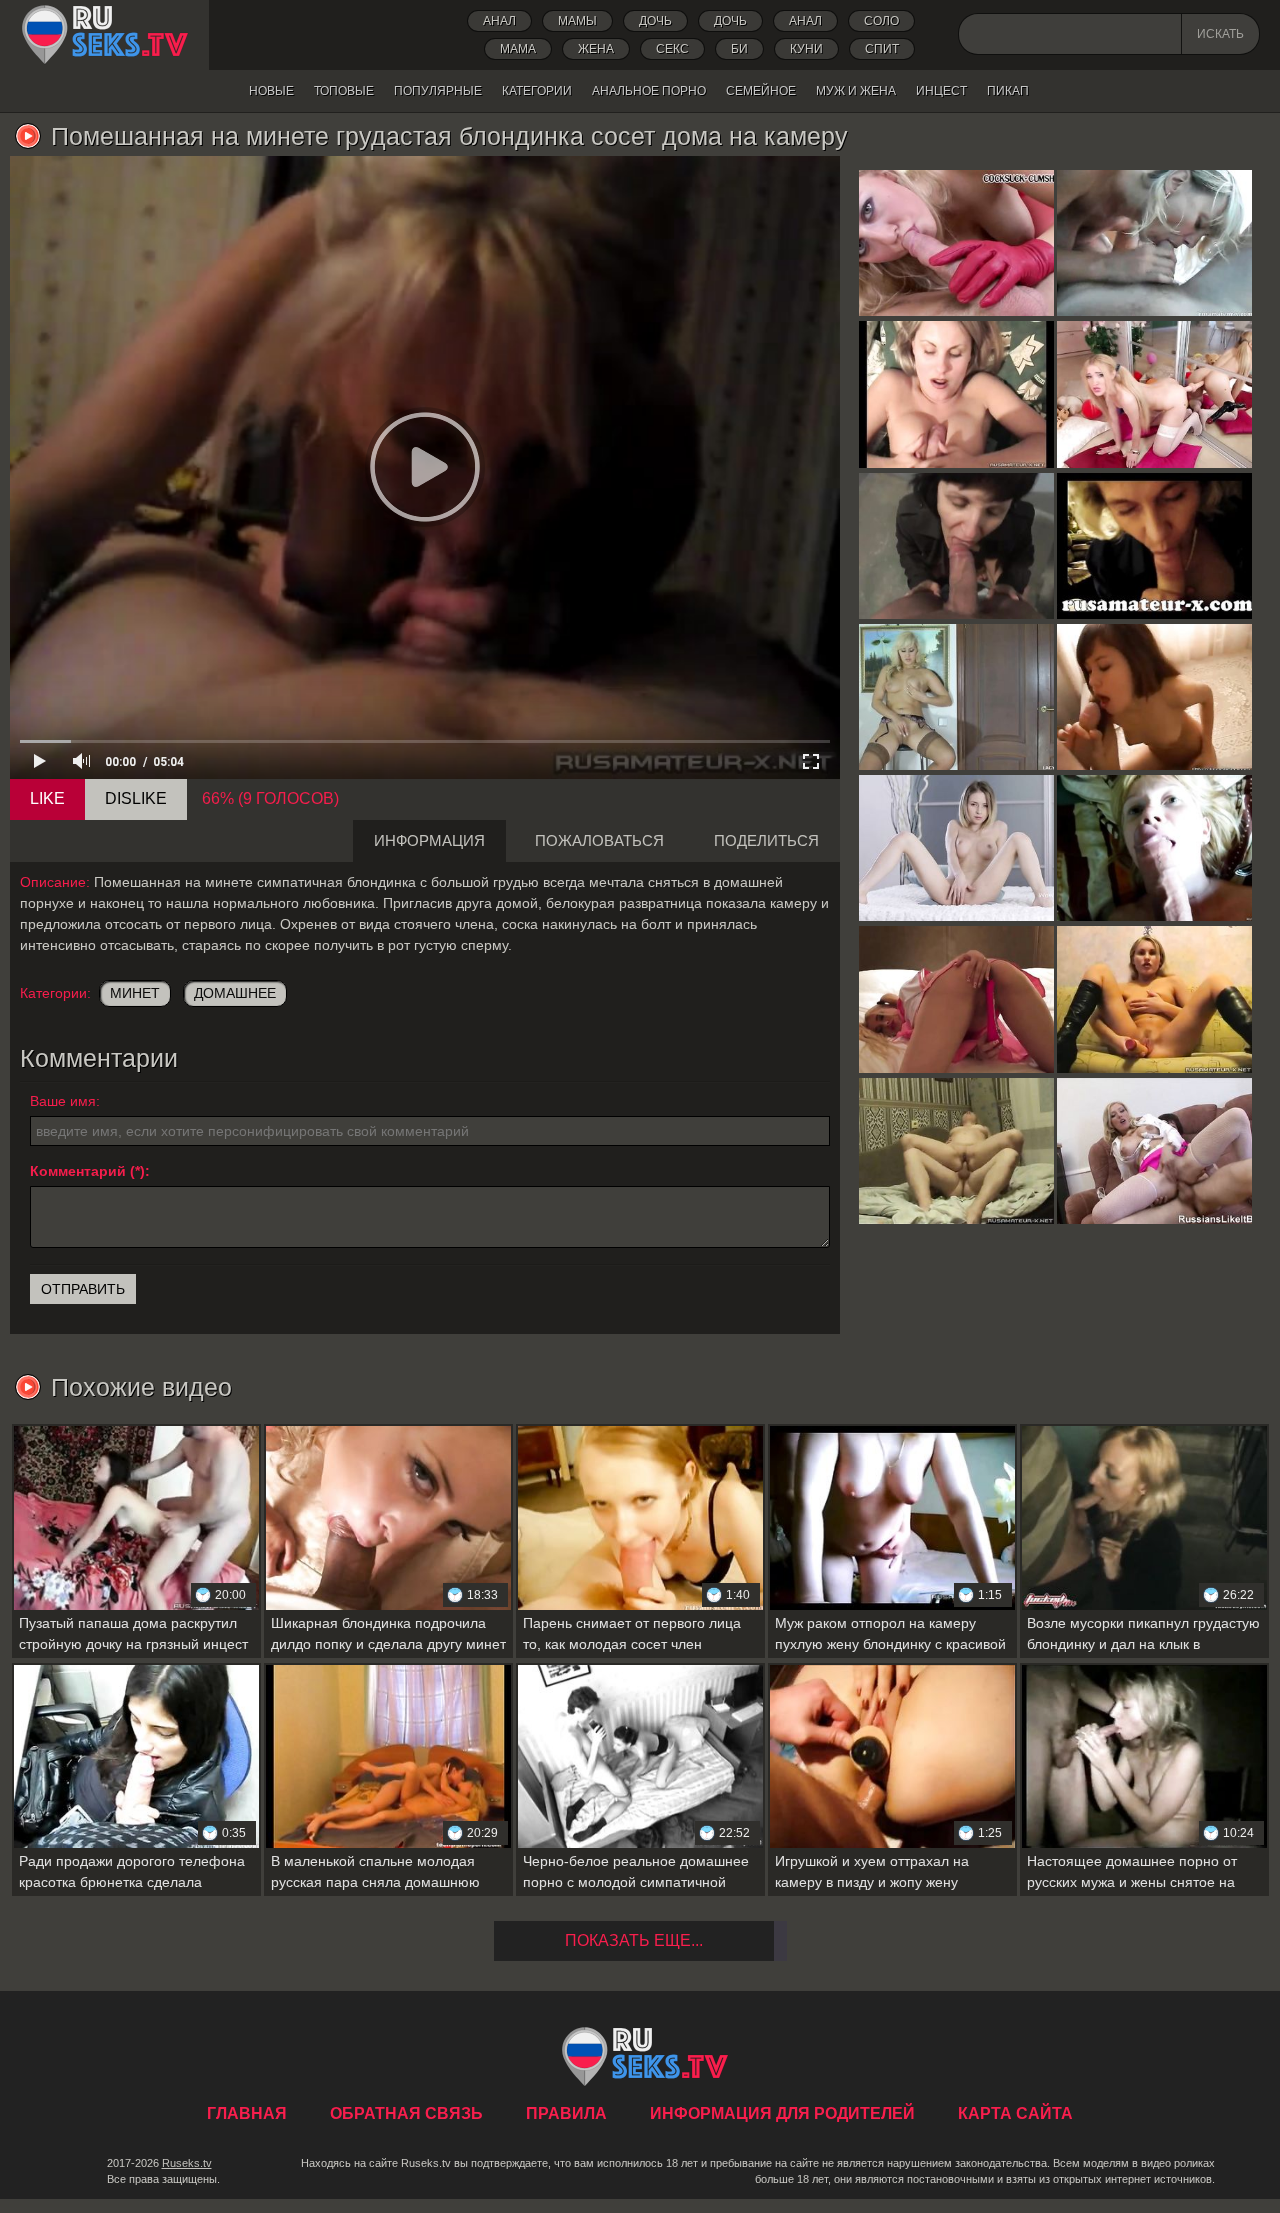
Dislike (136, 798)
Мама (518, 49)
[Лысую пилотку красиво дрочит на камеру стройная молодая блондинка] (956, 848)
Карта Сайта (1015, 2113)
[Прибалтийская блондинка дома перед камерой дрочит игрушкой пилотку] (1154, 999)
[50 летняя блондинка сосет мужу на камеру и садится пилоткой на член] (1154, 546)
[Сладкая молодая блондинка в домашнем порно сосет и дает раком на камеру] (1154, 697)
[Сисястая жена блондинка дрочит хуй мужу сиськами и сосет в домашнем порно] (956, 394)
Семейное (761, 91)
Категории (537, 91)
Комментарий (78, 1171)
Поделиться (766, 840)
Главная (104, 35)
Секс (672, 49)
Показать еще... (634, 1940)
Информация (429, 840)
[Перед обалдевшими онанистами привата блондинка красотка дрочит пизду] (1154, 394)
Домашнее (235, 993)
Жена (596, 49)
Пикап (1008, 91)
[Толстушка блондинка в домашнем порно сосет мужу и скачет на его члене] (956, 1151)
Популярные (438, 91)
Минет (135, 993)
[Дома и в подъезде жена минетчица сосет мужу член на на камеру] (956, 546)
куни (806, 49)
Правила (566, 2113)
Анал (499, 21)
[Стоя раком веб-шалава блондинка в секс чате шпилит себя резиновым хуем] (956, 999)
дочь (655, 21)
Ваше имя (63, 1101)
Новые (271, 91)
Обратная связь (406, 2113)
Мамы (577, 21)
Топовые (344, 91)
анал (805, 21)
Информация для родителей (782, 2113)
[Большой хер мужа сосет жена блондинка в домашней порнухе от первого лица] (1154, 848)
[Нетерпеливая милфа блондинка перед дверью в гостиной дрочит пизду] (956, 697)
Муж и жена (856, 91)
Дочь (730, 21)
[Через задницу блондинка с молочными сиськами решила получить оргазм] (1154, 1151)
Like (47, 798)
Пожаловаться (599, 840)
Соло (881, 21)
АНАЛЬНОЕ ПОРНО (649, 91)
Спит (882, 49)
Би (739, 49)
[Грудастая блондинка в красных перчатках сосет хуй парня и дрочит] (956, 243)
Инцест (941, 91)
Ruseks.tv (187, 2163)
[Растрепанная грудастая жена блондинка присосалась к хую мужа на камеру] (1154, 243)
